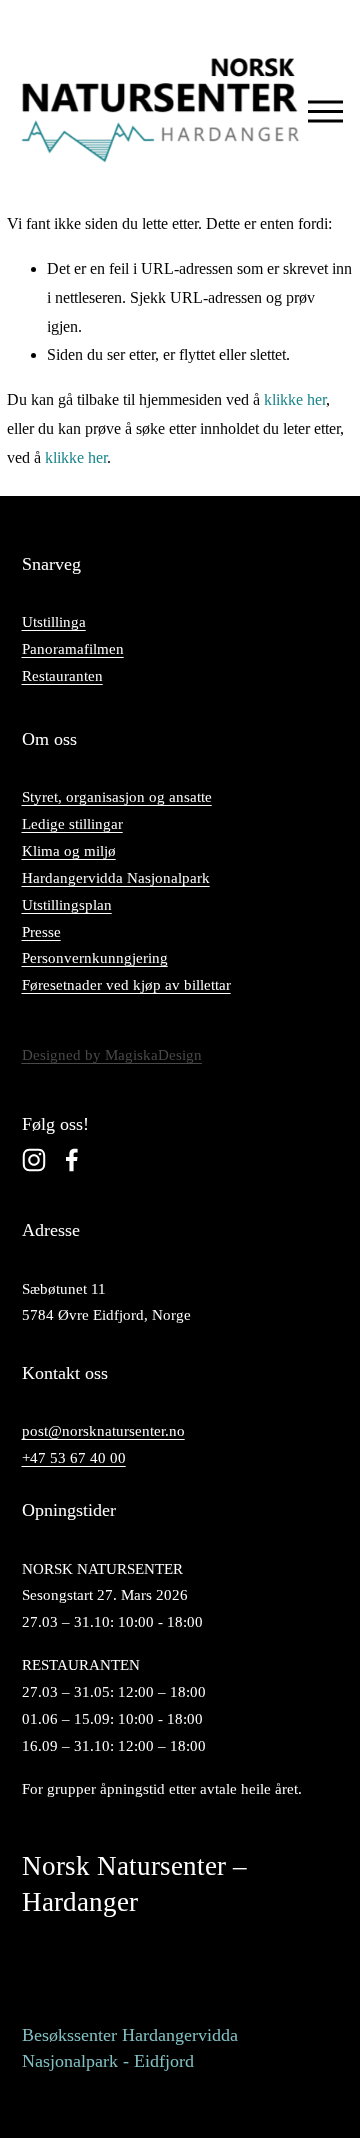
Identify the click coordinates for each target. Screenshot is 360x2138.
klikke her (295, 399)
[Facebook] (72, 1160)
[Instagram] (34, 1160)
